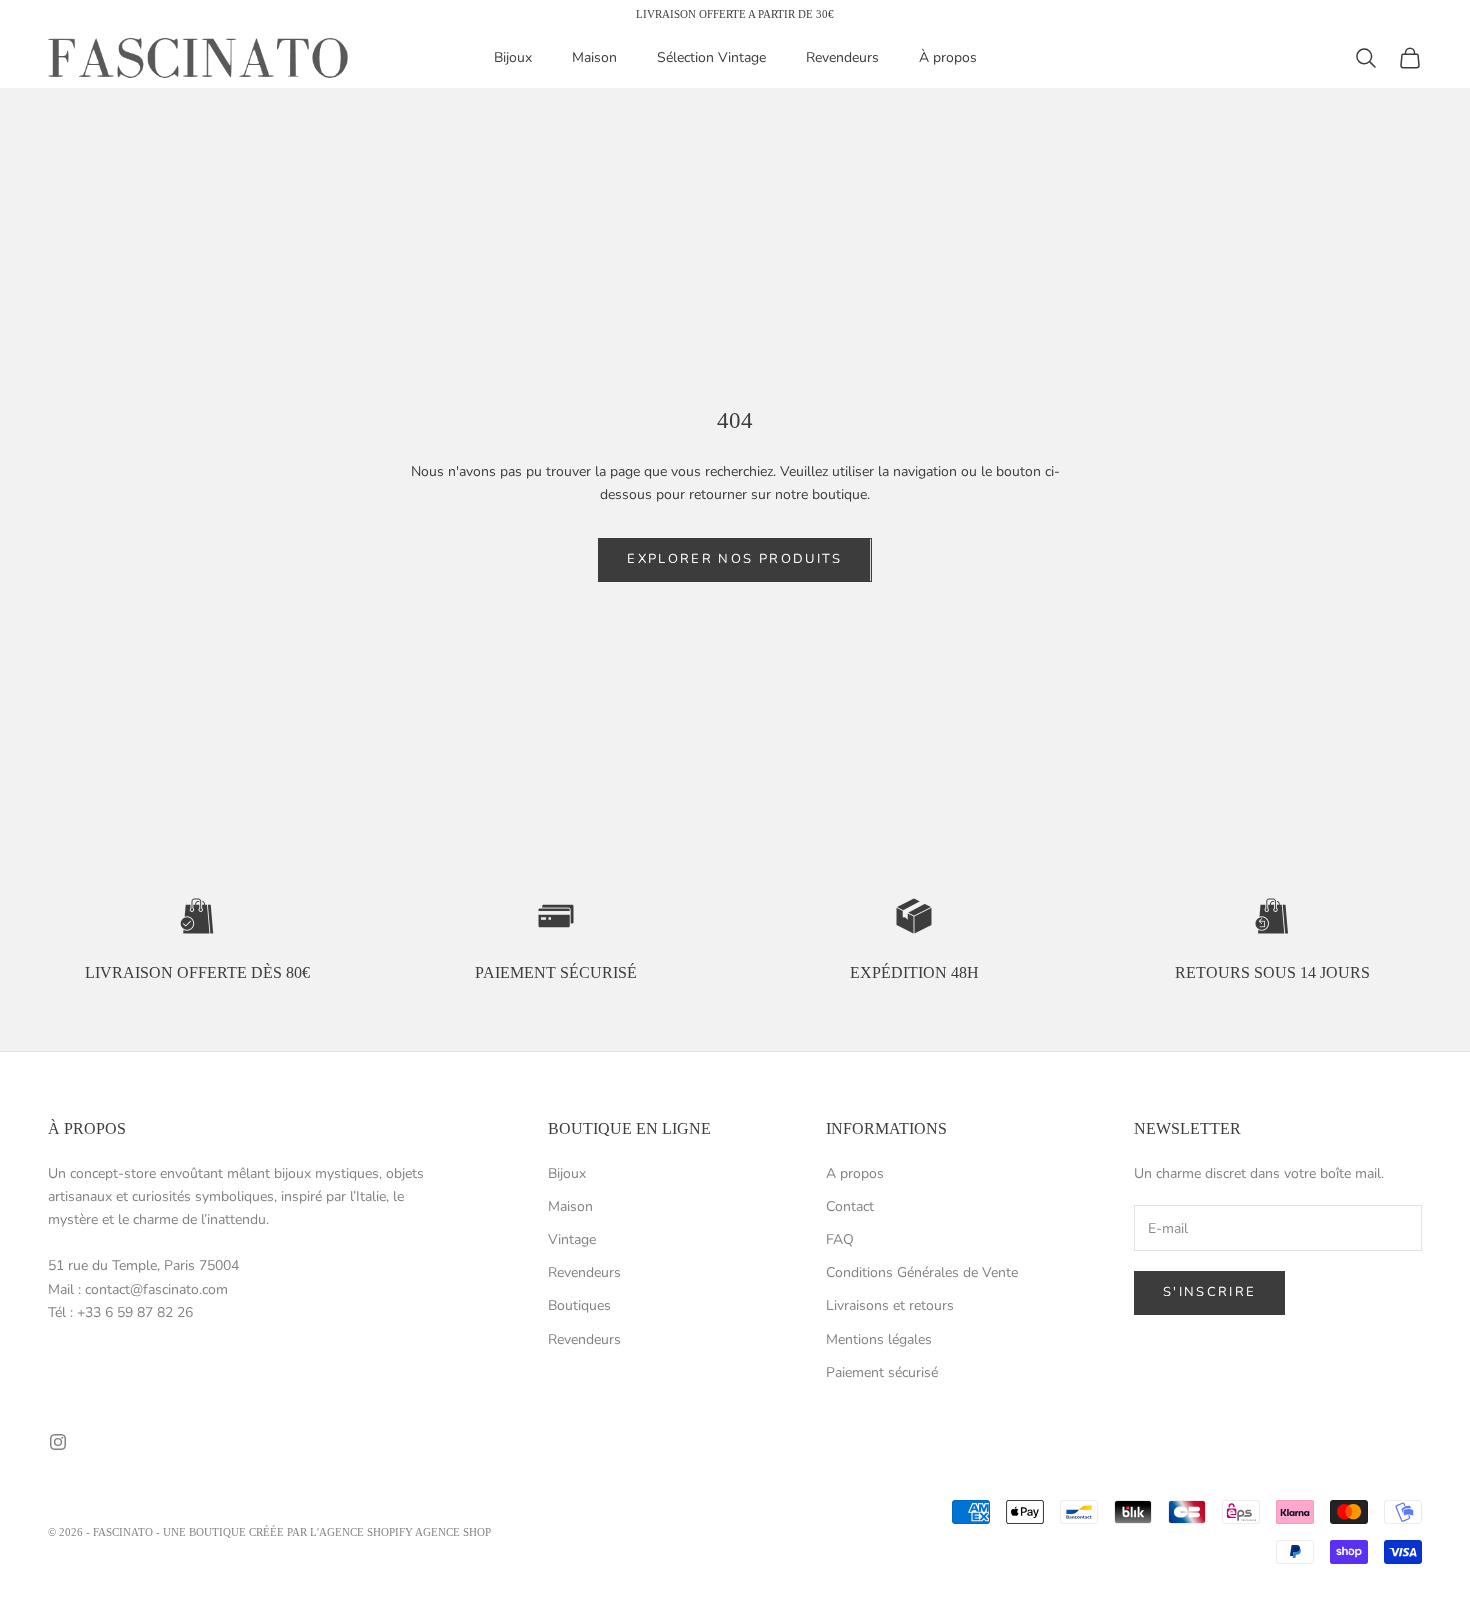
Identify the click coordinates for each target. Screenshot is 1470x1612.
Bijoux (513, 58)
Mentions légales (879, 1339)
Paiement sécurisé (882, 1372)
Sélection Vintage (711, 58)
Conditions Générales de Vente (922, 1272)
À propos (948, 58)
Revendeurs (842, 58)
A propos (855, 1173)
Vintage (572, 1239)
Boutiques (579, 1305)
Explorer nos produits (734, 559)
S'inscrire (1209, 1292)
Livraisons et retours (890, 1305)
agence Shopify (366, 1532)
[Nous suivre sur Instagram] (58, 1442)
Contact (850, 1206)
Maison (594, 58)
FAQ (840, 1239)
